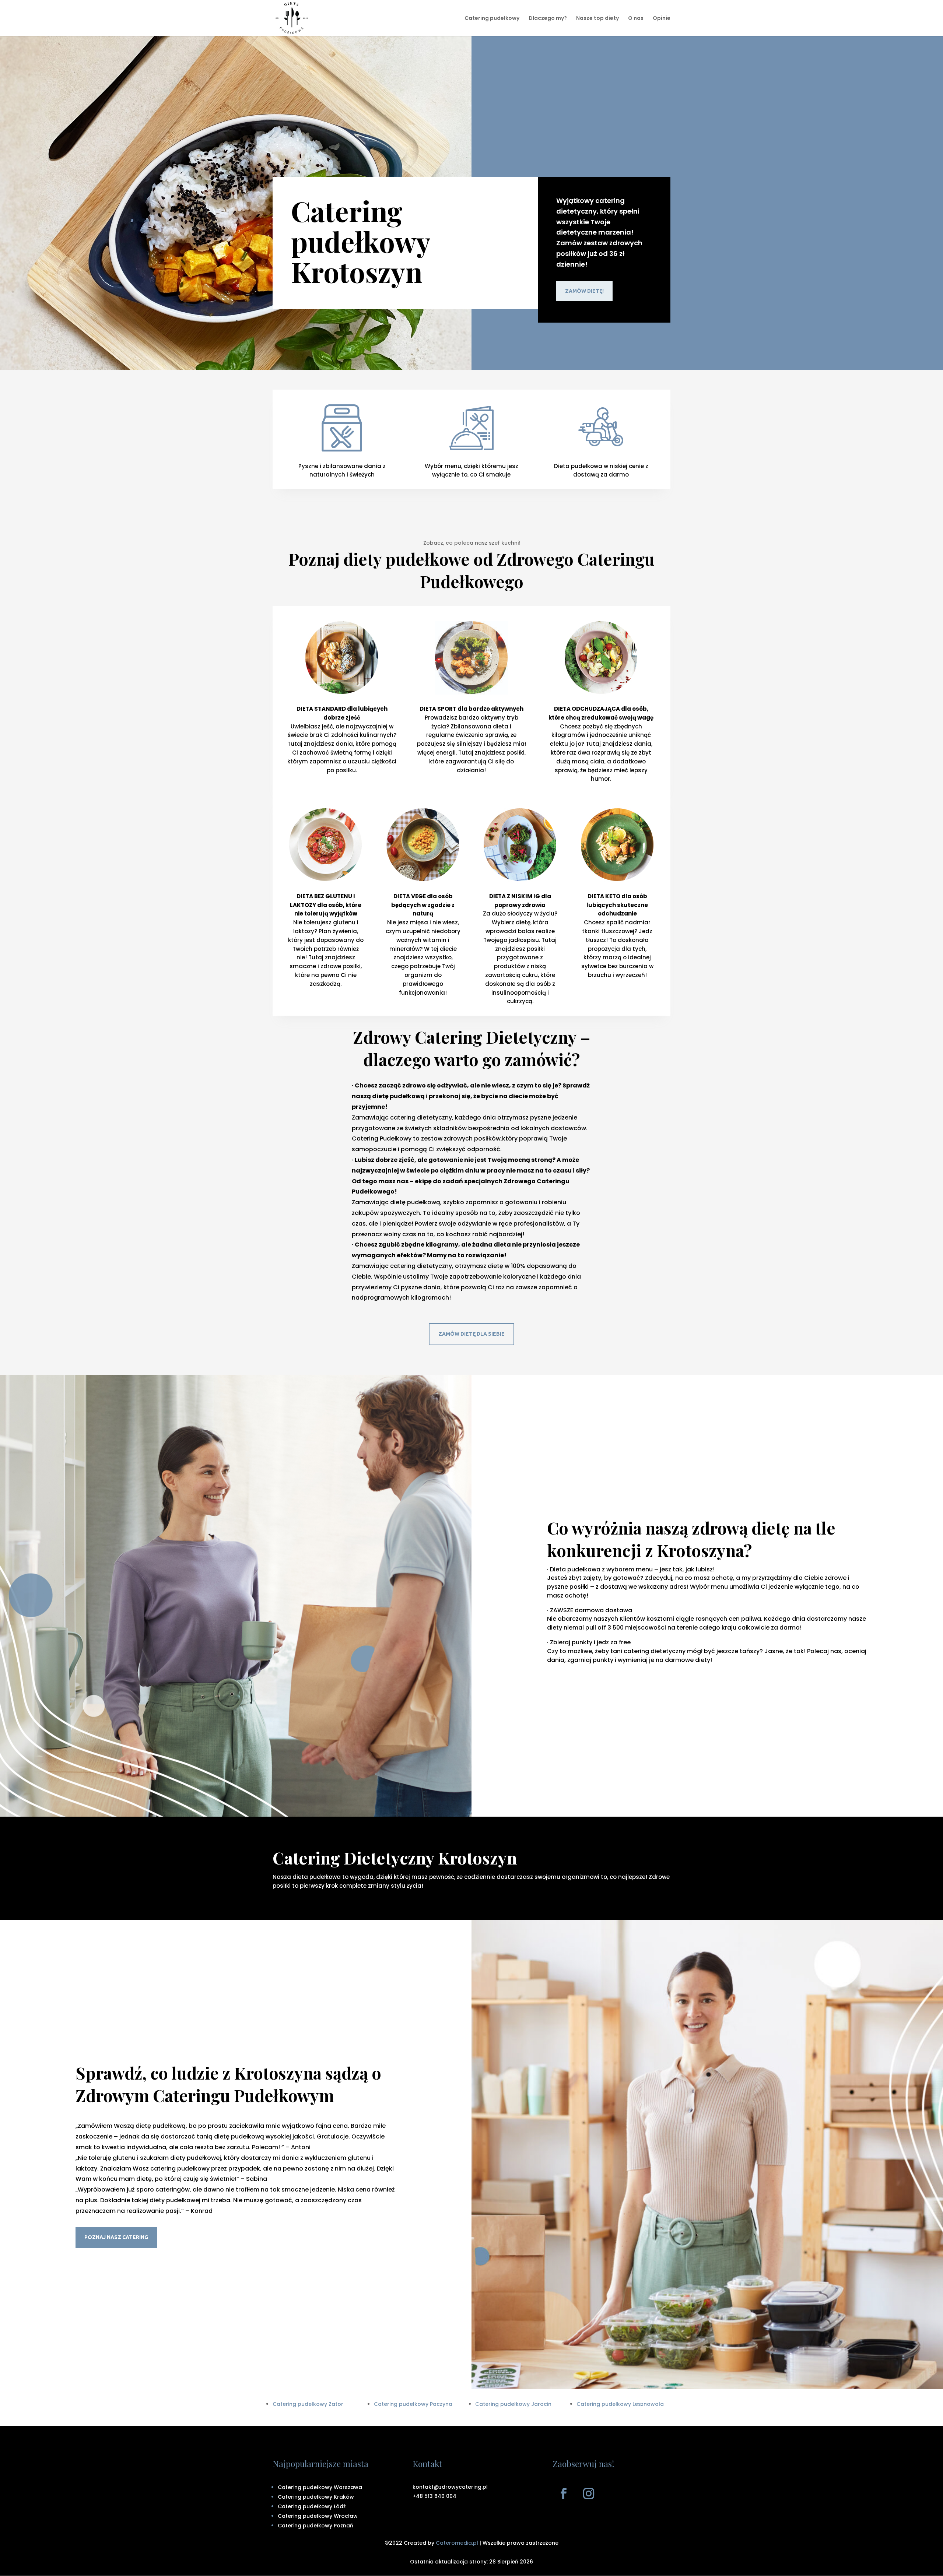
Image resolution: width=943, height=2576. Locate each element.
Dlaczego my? (548, 19)
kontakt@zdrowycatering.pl (450, 2487)
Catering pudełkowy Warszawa (320, 2487)
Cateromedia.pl (457, 2543)
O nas (636, 19)
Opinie (662, 19)
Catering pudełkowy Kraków (316, 2497)
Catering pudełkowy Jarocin (513, 2404)
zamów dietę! (584, 291)
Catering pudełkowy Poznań (315, 2526)
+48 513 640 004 (434, 2496)
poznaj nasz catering (116, 2237)
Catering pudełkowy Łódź (312, 2506)
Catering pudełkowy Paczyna (413, 2404)
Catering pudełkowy (492, 19)
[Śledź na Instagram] (589, 2494)
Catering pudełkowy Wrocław (318, 2516)
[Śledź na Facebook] (564, 2494)
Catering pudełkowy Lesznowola (620, 2404)
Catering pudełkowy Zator (308, 2404)
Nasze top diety (597, 19)
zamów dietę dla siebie (471, 1334)
